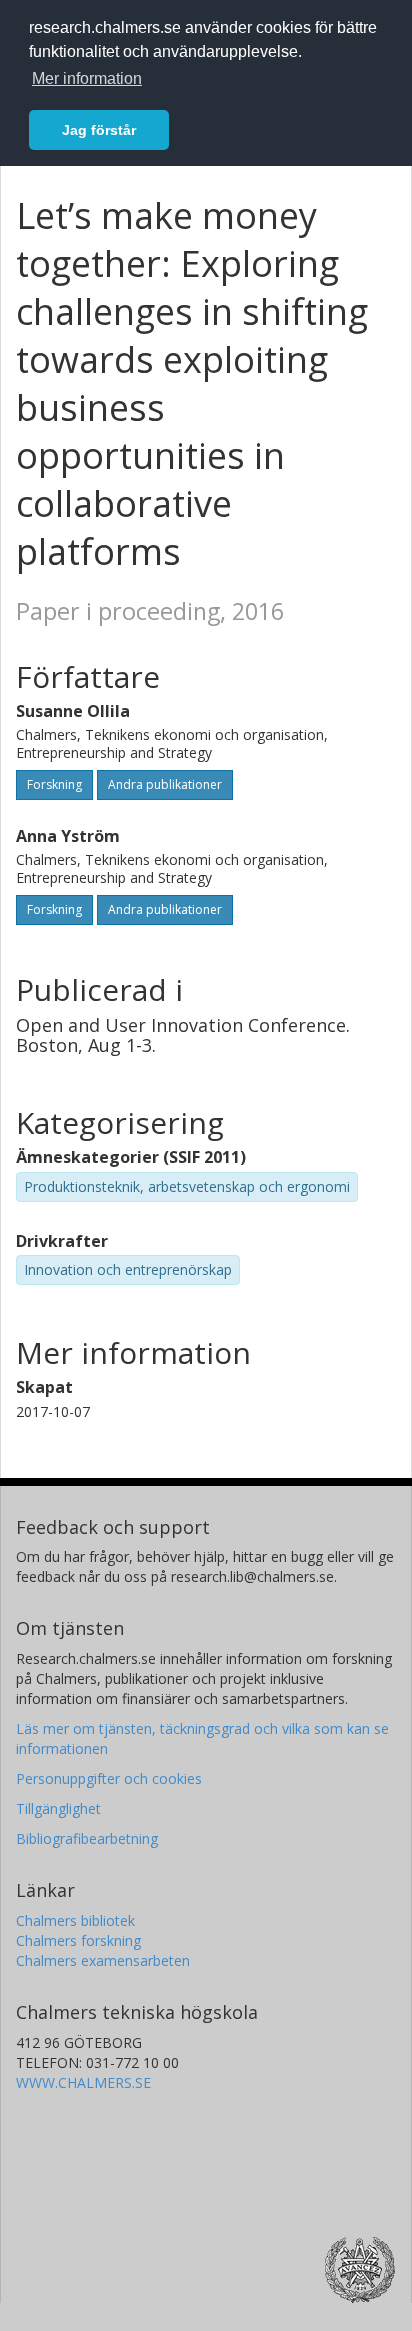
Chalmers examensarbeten (103, 1960)
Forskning (54, 784)
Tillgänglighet (58, 1808)
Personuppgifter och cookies (109, 1778)
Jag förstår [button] (99, 130)
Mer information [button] (87, 78)
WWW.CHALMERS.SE (83, 2082)
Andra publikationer (165, 784)
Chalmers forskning (78, 1940)
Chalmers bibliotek (75, 1920)
